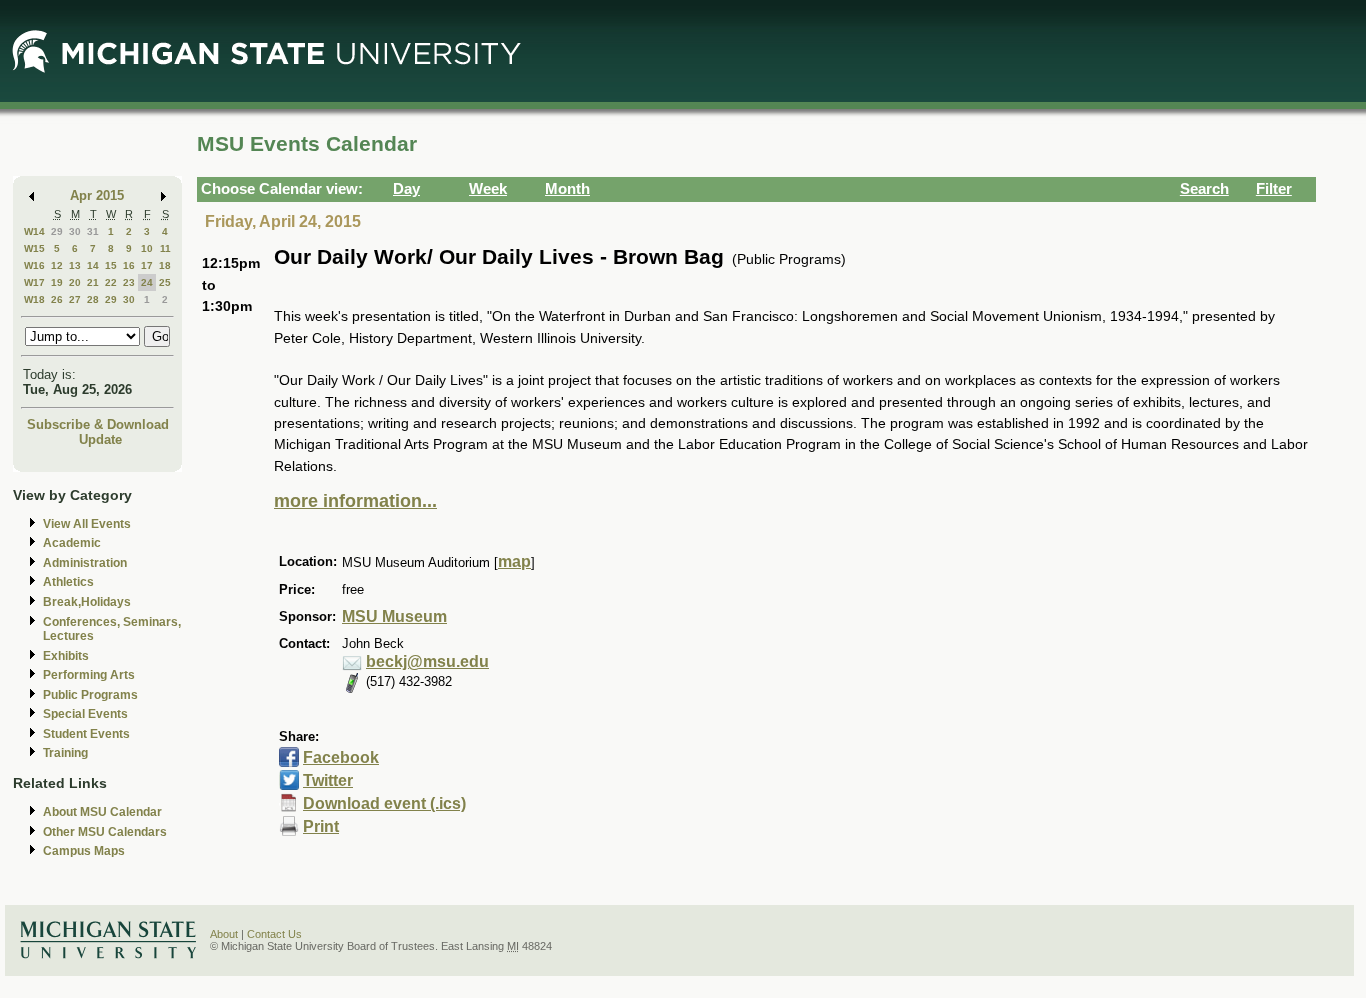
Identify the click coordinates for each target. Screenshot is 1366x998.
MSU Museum (394, 616)
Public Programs (90, 695)
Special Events (85, 714)
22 (111, 282)
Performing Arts (89, 675)
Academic (72, 543)
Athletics (68, 582)
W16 (34, 265)
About (224, 934)
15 (111, 265)
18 (165, 265)
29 (57, 231)
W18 (34, 299)
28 (93, 299)
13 (75, 265)
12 (57, 265)
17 (147, 265)
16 (129, 265)
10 (147, 248)
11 (165, 248)
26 (57, 299)
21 (93, 282)
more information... (355, 501)
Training (65, 753)
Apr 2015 (97, 195)
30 (75, 231)
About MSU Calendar (102, 812)
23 (129, 282)
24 (147, 282)
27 (75, 299)
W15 (34, 248)
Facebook (341, 757)
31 (93, 231)
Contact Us (274, 934)
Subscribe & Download (98, 424)
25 (165, 282)
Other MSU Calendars (105, 832)
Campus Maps (84, 851)
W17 (34, 282)
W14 (34, 231)
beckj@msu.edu (427, 661)
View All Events (87, 524)
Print (321, 826)
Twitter (328, 780)
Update (100, 439)
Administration (85, 563)
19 (57, 282)
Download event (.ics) (384, 803)
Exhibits (66, 656)
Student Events (86, 734)
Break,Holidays (87, 602)
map (514, 561)
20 (75, 282)
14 (93, 265)
